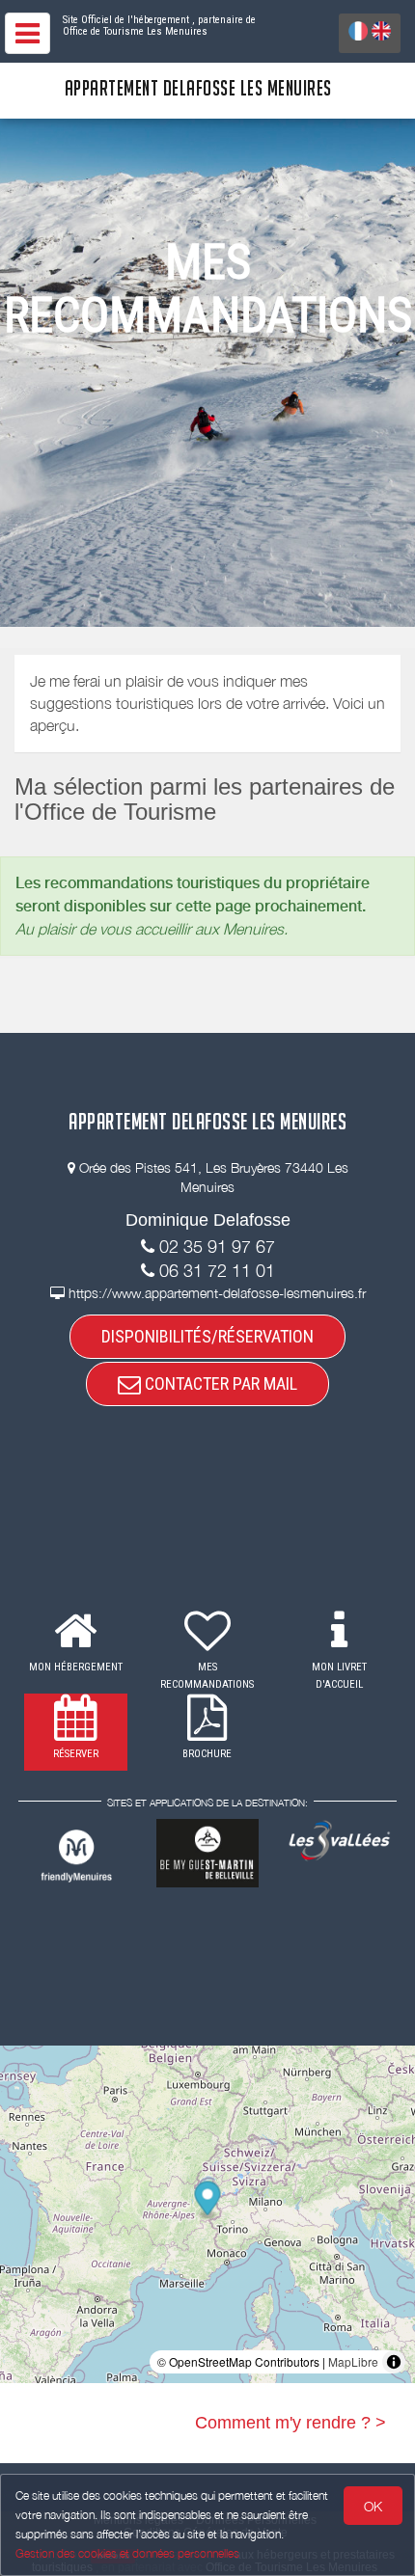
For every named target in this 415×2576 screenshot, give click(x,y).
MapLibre (353, 2361)
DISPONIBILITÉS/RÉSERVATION (207, 1336)
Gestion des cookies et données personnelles (127, 2553)
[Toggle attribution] (394, 2362)
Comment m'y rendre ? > (290, 2423)
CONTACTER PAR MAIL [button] (219, 1383)
